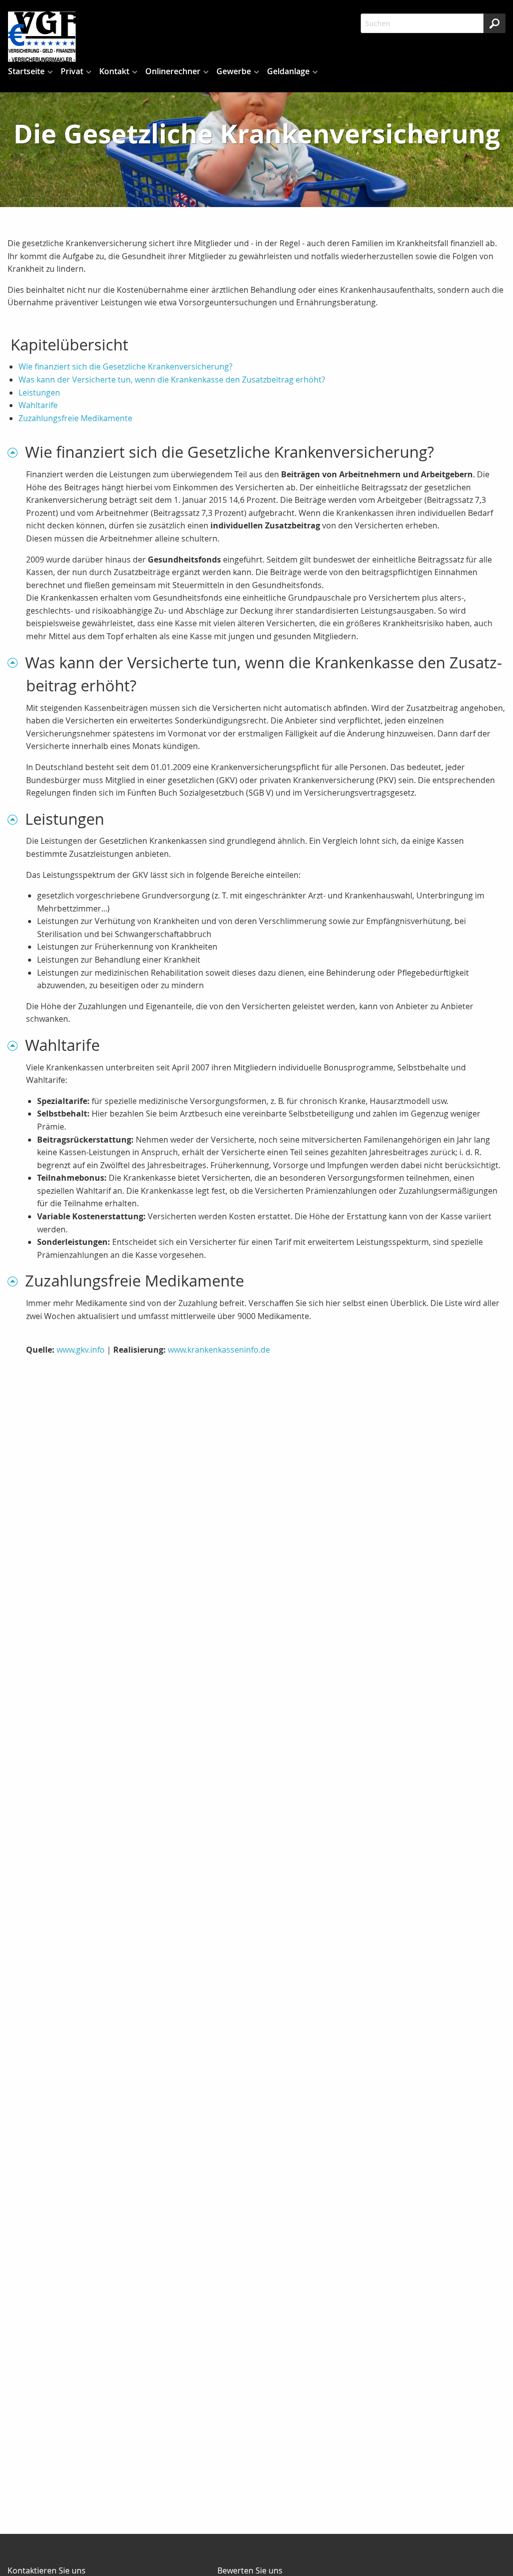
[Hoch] (16, 452)
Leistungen (39, 393)
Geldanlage (288, 71)
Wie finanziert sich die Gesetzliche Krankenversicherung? (125, 366)
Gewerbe (234, 71)
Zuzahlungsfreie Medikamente (75, 418)
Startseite (26, 71)
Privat (72, 71)
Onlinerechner (173, 71)
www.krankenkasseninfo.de (219, 1350)
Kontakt (114, 71)
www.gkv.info (81, 1350)
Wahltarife (38, 405)
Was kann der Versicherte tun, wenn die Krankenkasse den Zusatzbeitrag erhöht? (172, 380)
